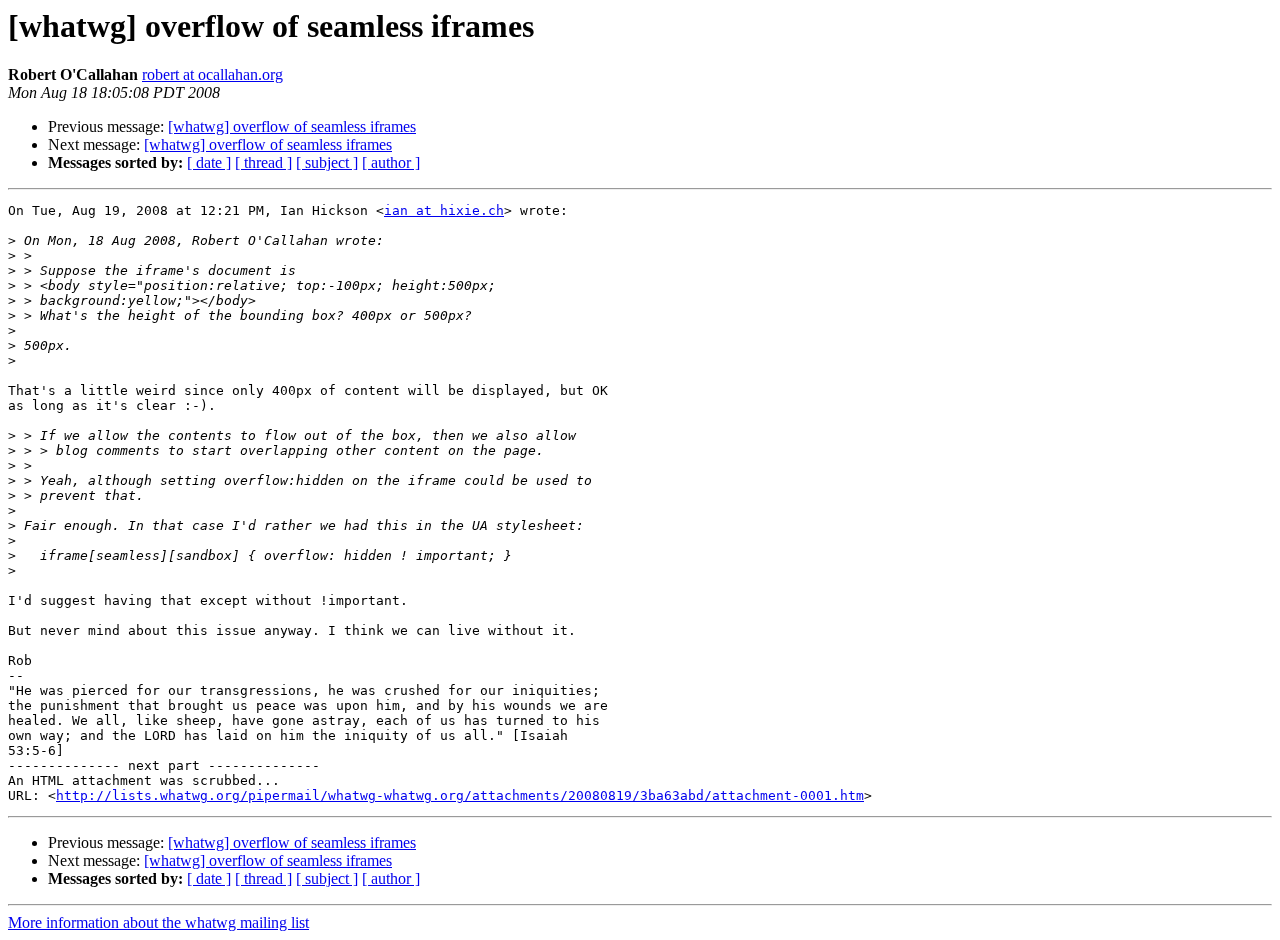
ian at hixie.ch (444, 210)
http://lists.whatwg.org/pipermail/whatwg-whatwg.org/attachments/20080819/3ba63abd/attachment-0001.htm (460, 795)
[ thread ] (263, 162)
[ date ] (209, 162)
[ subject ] (327, 162)
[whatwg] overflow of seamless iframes (292, 126)
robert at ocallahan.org (212, 74)
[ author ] (391, 162)
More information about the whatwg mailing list (158, 922)
